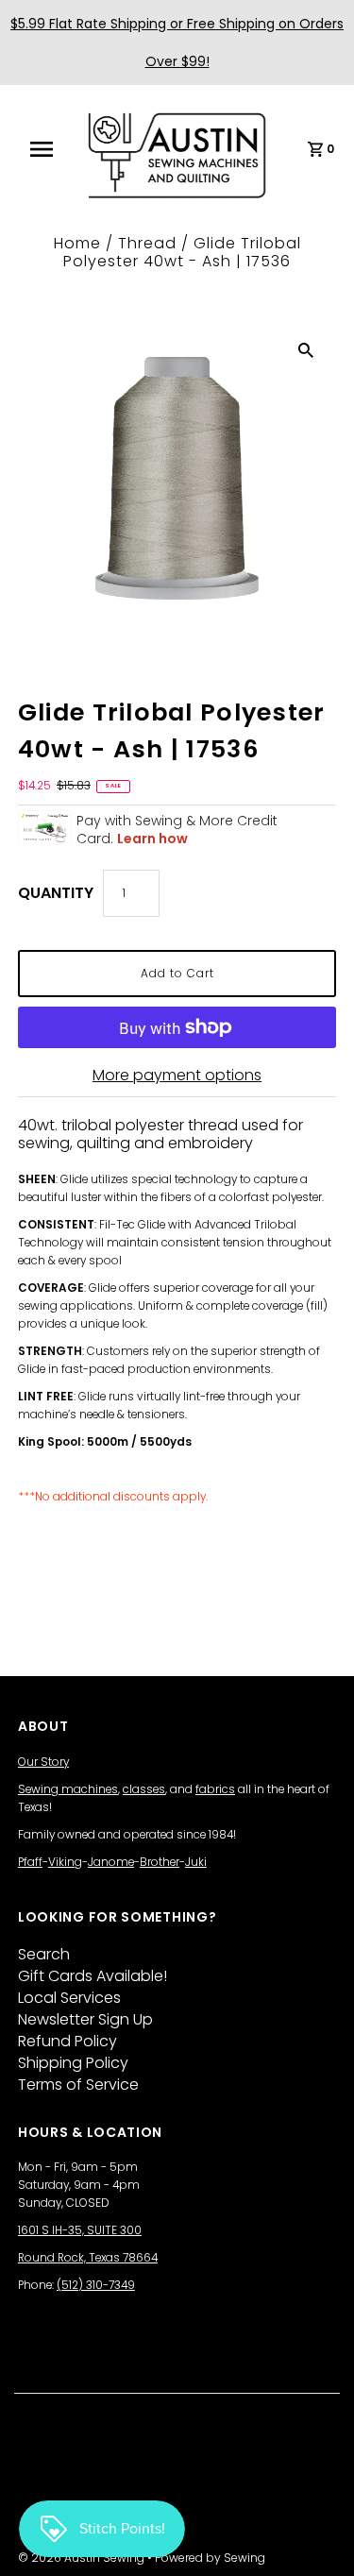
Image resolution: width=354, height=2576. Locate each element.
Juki (196, 1862)
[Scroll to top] (316, 2538)
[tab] (177, 1161)
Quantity (56, 893)
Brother (160, 1862)
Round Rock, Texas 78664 (88, 2258)
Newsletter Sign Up (85, 2019)
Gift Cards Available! (93, 1976)
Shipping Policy (73, 2063)
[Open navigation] (48, 149)
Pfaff (30, 1862)
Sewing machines (68, 1789)
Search (44, 1954)
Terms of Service (78, 2085)
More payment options (177, 1075)
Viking (65, 1862)
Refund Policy (67, 2041)
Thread (147, 243)
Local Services (69, 1998)
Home (77, 243)
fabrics (215, 1789)
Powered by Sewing (210, 2558)
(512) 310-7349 (96, 2285)
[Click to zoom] (306, 349)
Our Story (43, 1762)
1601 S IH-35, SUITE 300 (80, 2230)
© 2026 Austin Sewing (83, 2558)
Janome (111, 1862)
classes (144, 1789)
